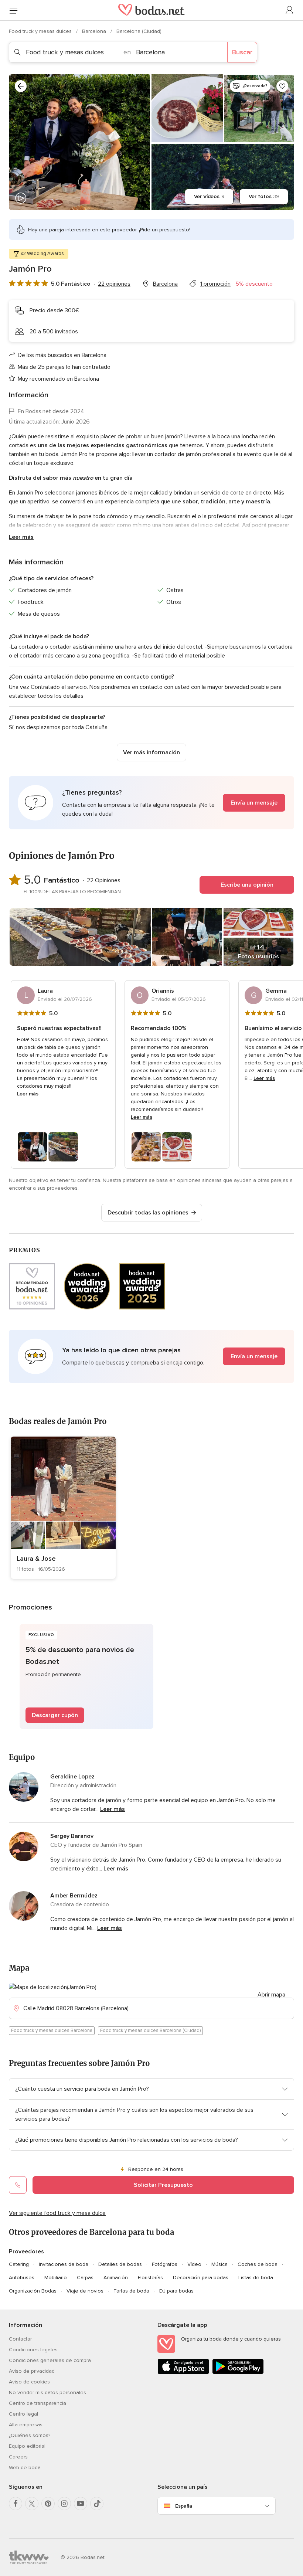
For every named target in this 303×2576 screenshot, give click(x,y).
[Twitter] (32, 2504)
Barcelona (95, 31)
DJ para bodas (176, 2291)
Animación (116, 2278)
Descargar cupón (55, 1715)
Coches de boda (258, 2264)
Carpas (85, 2278)
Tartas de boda (131, 2291)
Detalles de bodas (120, 2264)
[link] (63, 1508)
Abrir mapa (271, 1995)
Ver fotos (264, 196)
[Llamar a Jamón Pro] (18, 2185)
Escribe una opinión (247, 885)
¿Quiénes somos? (30, 2435)
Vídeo (194, 2264)
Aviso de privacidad (32, 2371)
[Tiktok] (97, 2504)
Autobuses (22, 2278)
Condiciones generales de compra (50, 2360)
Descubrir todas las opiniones (148, 1213)
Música (219, 2264)
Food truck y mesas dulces (41, 31)
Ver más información (151, 752)
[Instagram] (64, 2504)
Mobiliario (56, 2278)
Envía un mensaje (254, 803)
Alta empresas (26, 2425)
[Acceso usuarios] (290, 10)
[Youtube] (81, 2504)
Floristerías (150, 2278)
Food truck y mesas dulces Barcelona (52, 2030)
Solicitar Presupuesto (163, 2185)
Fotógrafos (165, 2264)
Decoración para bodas (201, 2278)
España (184, 2506)
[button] (151, 803)
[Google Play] (238, 2373)
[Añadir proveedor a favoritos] (282, 86)
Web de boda (25, 2468)
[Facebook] (16, 2504)
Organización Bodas (33, 2291)
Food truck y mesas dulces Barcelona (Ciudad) (150, 2030)
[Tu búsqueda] (21, 86)
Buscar (242, 52)
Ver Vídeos (209, 196)
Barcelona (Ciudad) (139, 31)
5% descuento (254, 284)
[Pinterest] (48, 2504)
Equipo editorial (27, 2446)
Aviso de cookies (29, 2382)
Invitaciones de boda (64, 2264)
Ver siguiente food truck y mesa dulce (57, 2213)
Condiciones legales (33, 2350)
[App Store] (183, 2373)
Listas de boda (256, 2278)
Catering (19, 2264)
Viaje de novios (85, 2291)
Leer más (21, 537)
